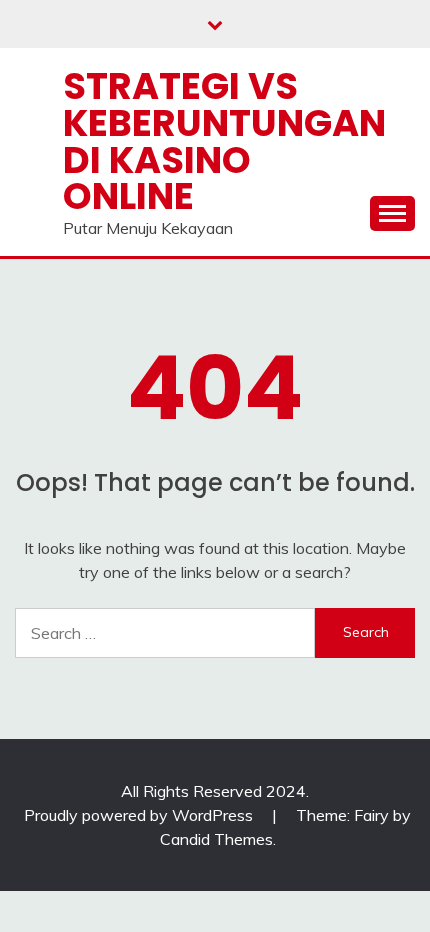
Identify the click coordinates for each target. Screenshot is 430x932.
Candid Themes (216, 839)
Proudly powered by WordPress (140, 815)
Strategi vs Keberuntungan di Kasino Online (224, 141)
